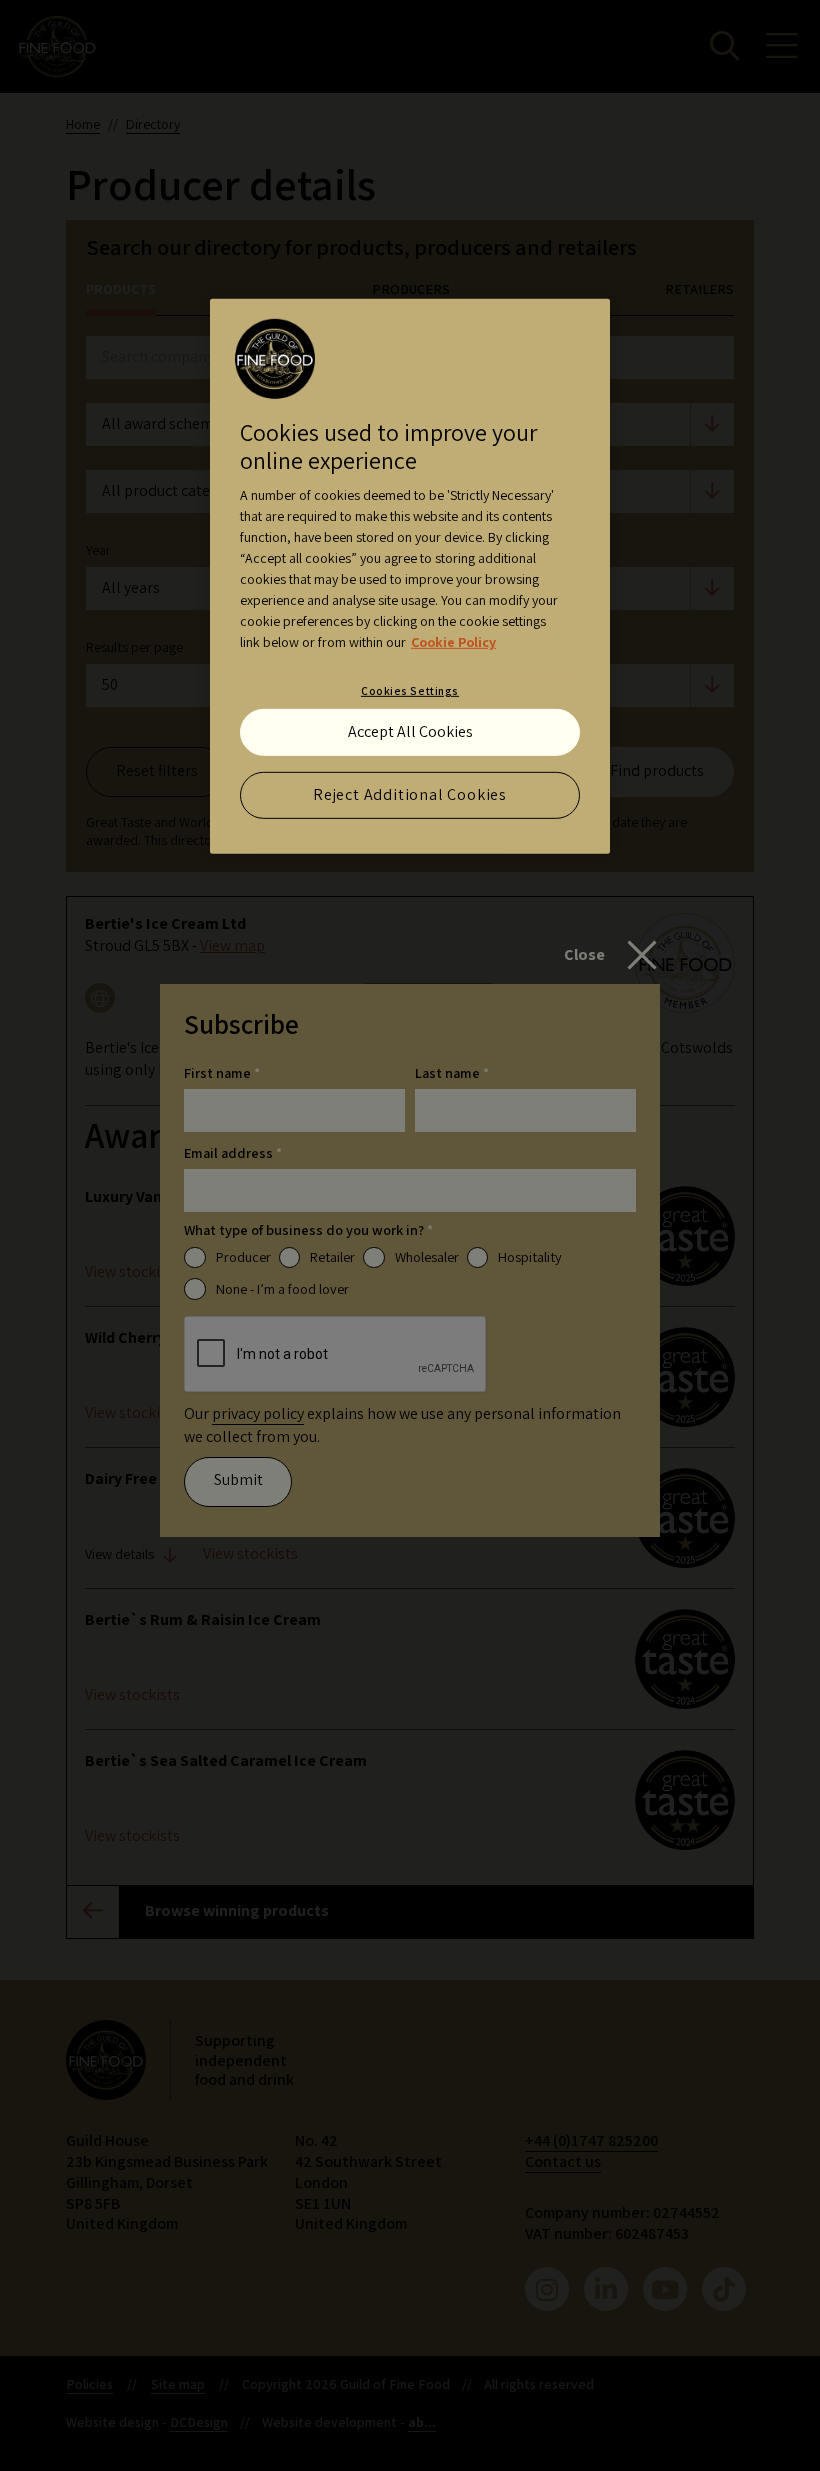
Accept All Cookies (410, 731)
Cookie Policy (453, 642)
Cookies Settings (410, 690)
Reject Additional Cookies (410, 794)
